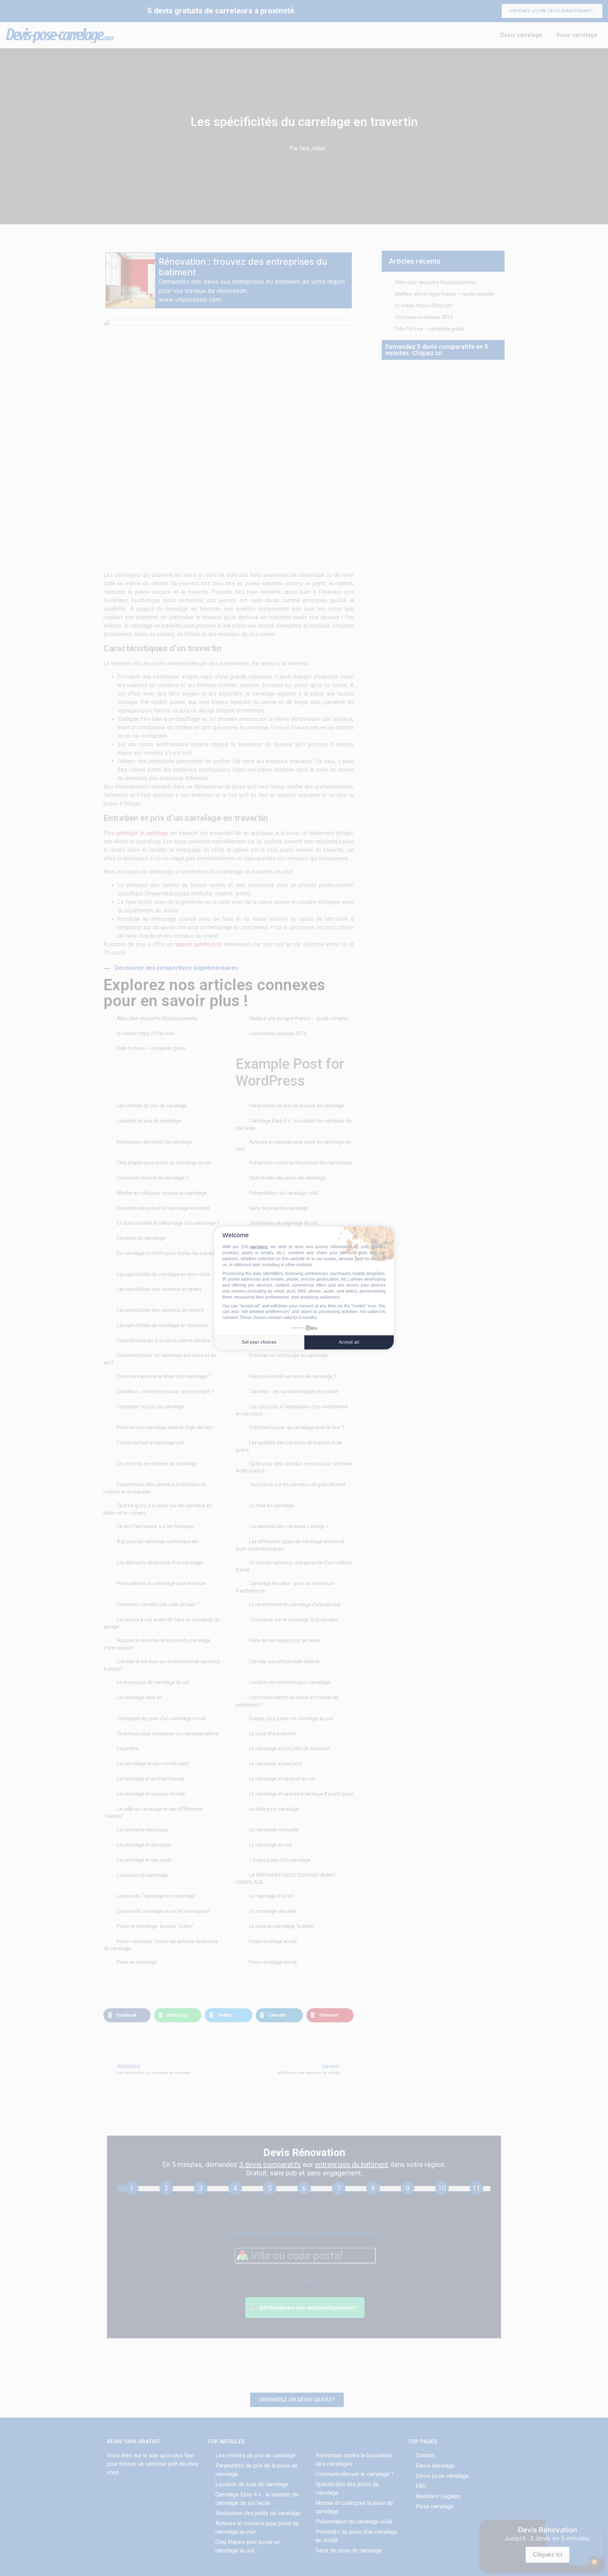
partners (259, 1247)
